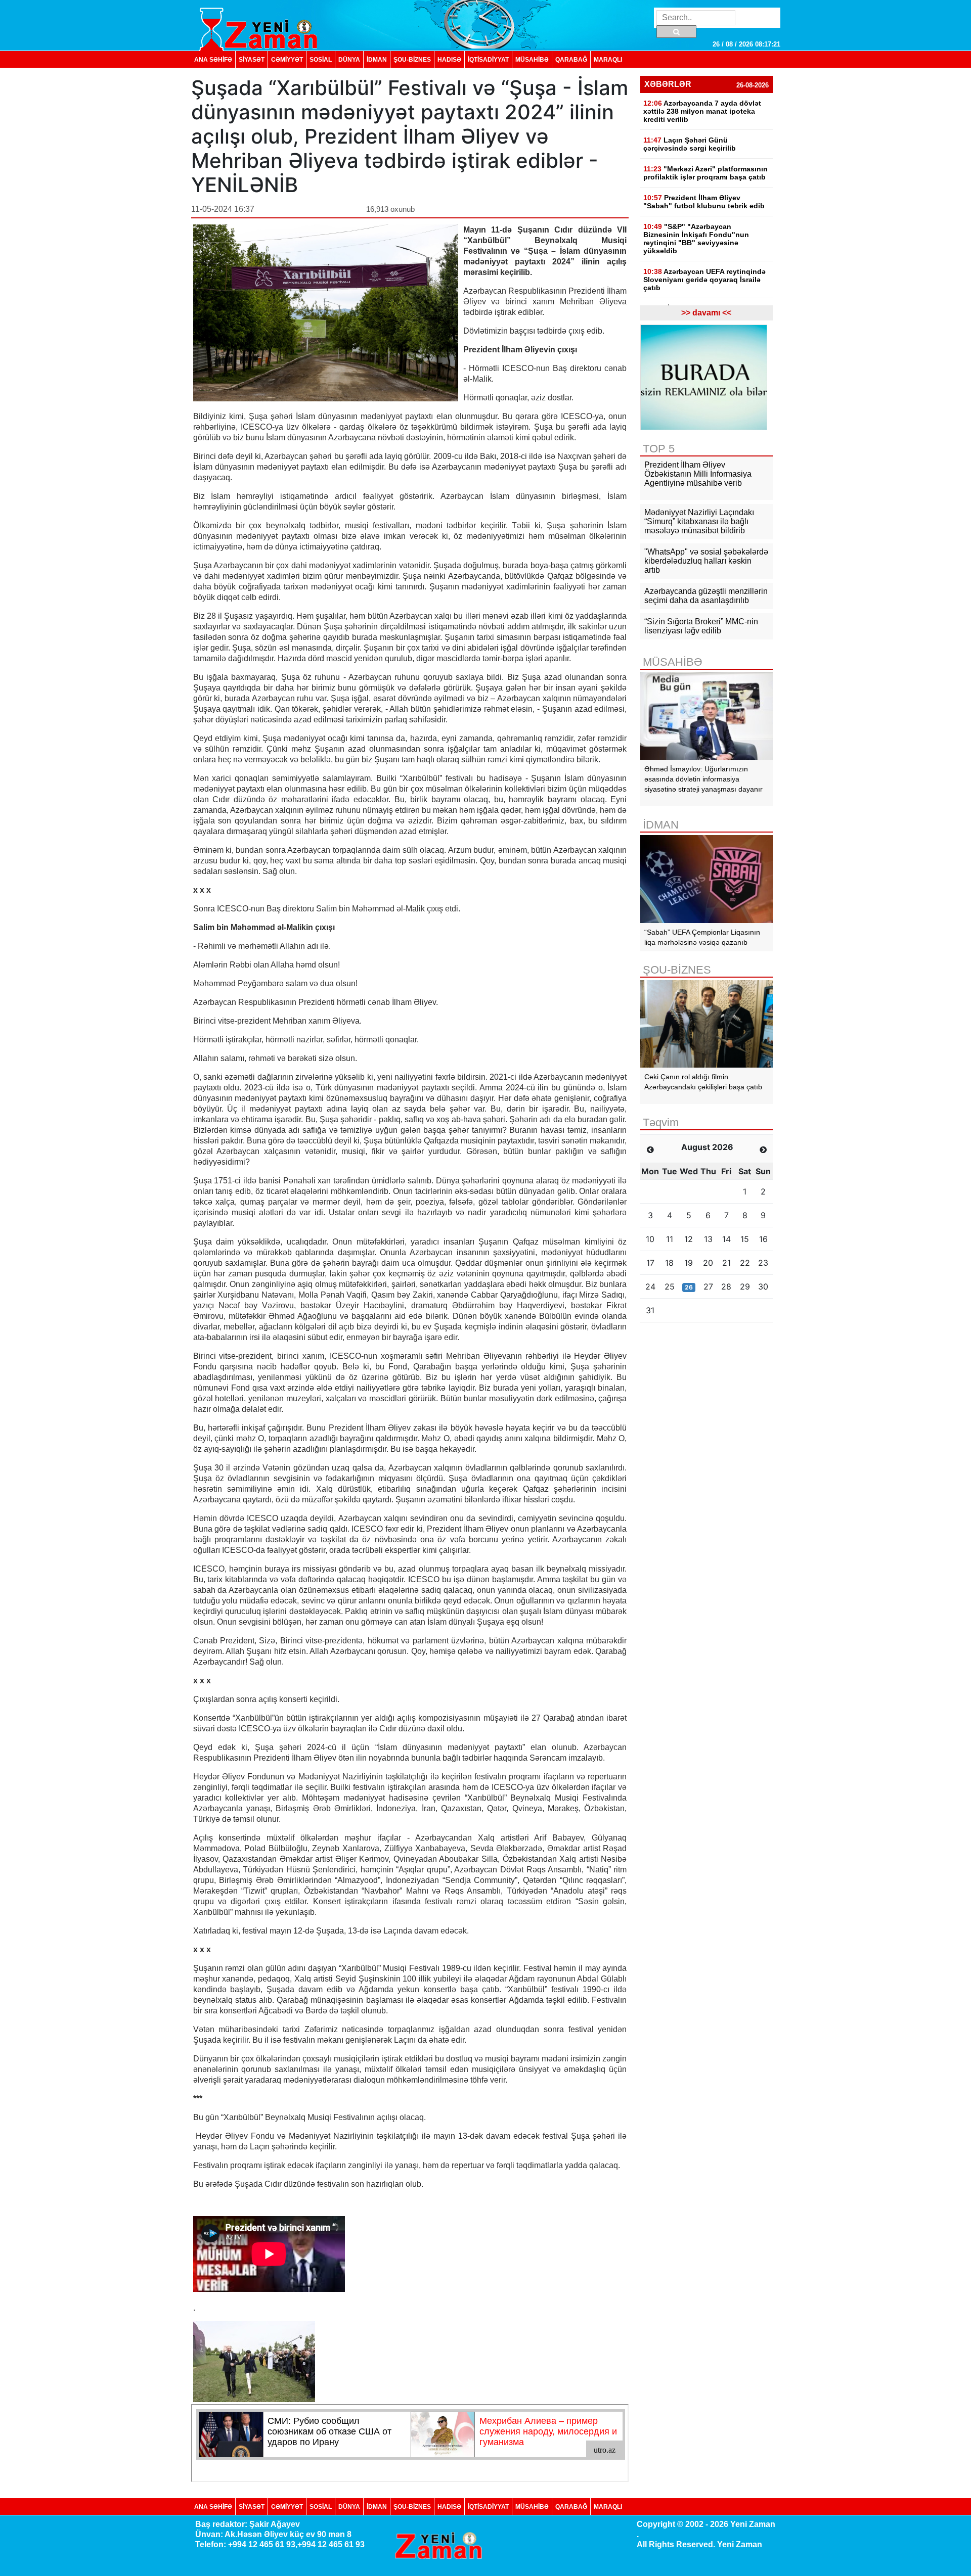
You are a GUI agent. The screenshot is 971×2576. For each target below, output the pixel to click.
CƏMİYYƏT (287, 59)
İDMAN (377, 59)
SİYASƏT (252, 59)
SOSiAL (321, 59)
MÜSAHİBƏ (532, 59)
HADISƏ (449, 59)
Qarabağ (571, 59)
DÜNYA (349, 59)
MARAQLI (608, 59)
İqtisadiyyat (488, 59)
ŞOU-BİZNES (412, 59)
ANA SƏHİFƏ (213, 59)
